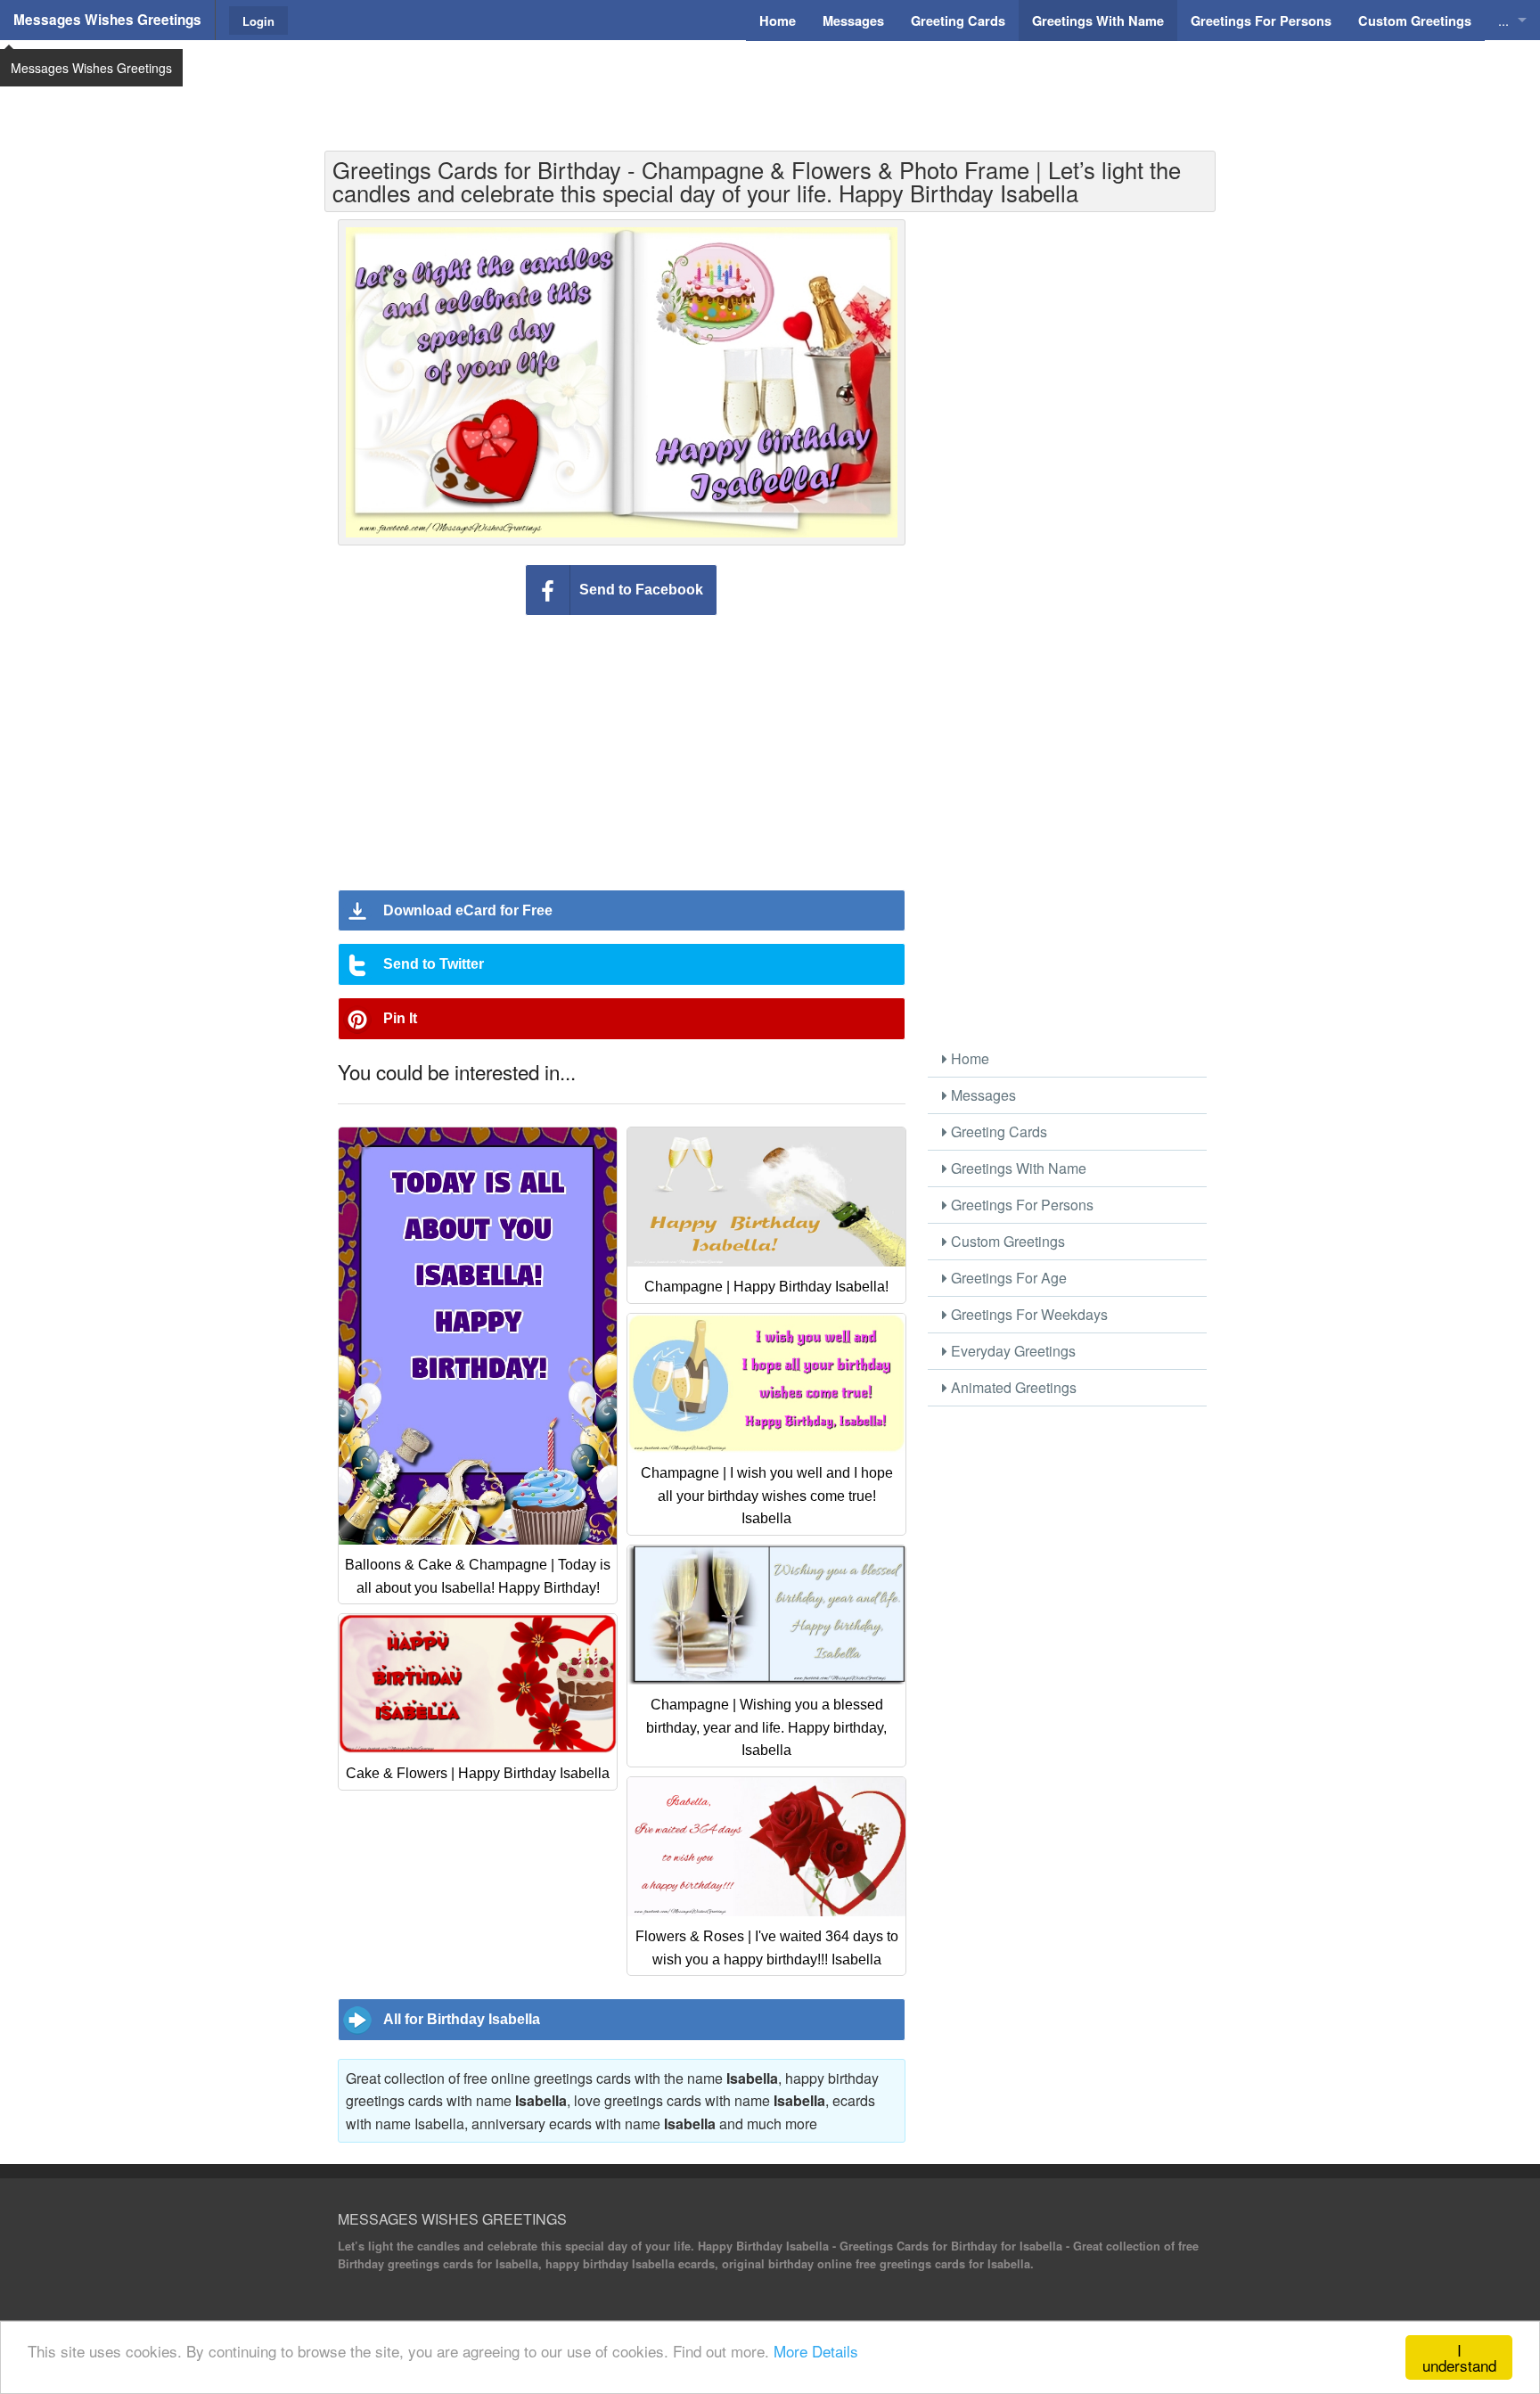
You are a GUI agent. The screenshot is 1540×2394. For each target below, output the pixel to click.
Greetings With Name (1017, 1168)
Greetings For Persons (1020, 1205)
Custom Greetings (1006, 1241)
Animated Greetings (1012, 1387)
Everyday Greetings (1012, 1351)
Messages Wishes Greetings (107, 20)
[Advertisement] (770, 85)
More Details (816, 2351)
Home (968, 1058)
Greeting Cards (997, 1131)
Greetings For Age (1007, 1278)
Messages (982, 1095)
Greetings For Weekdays (1028, 1314)
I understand (1459, 2357)
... (1503, 20)
